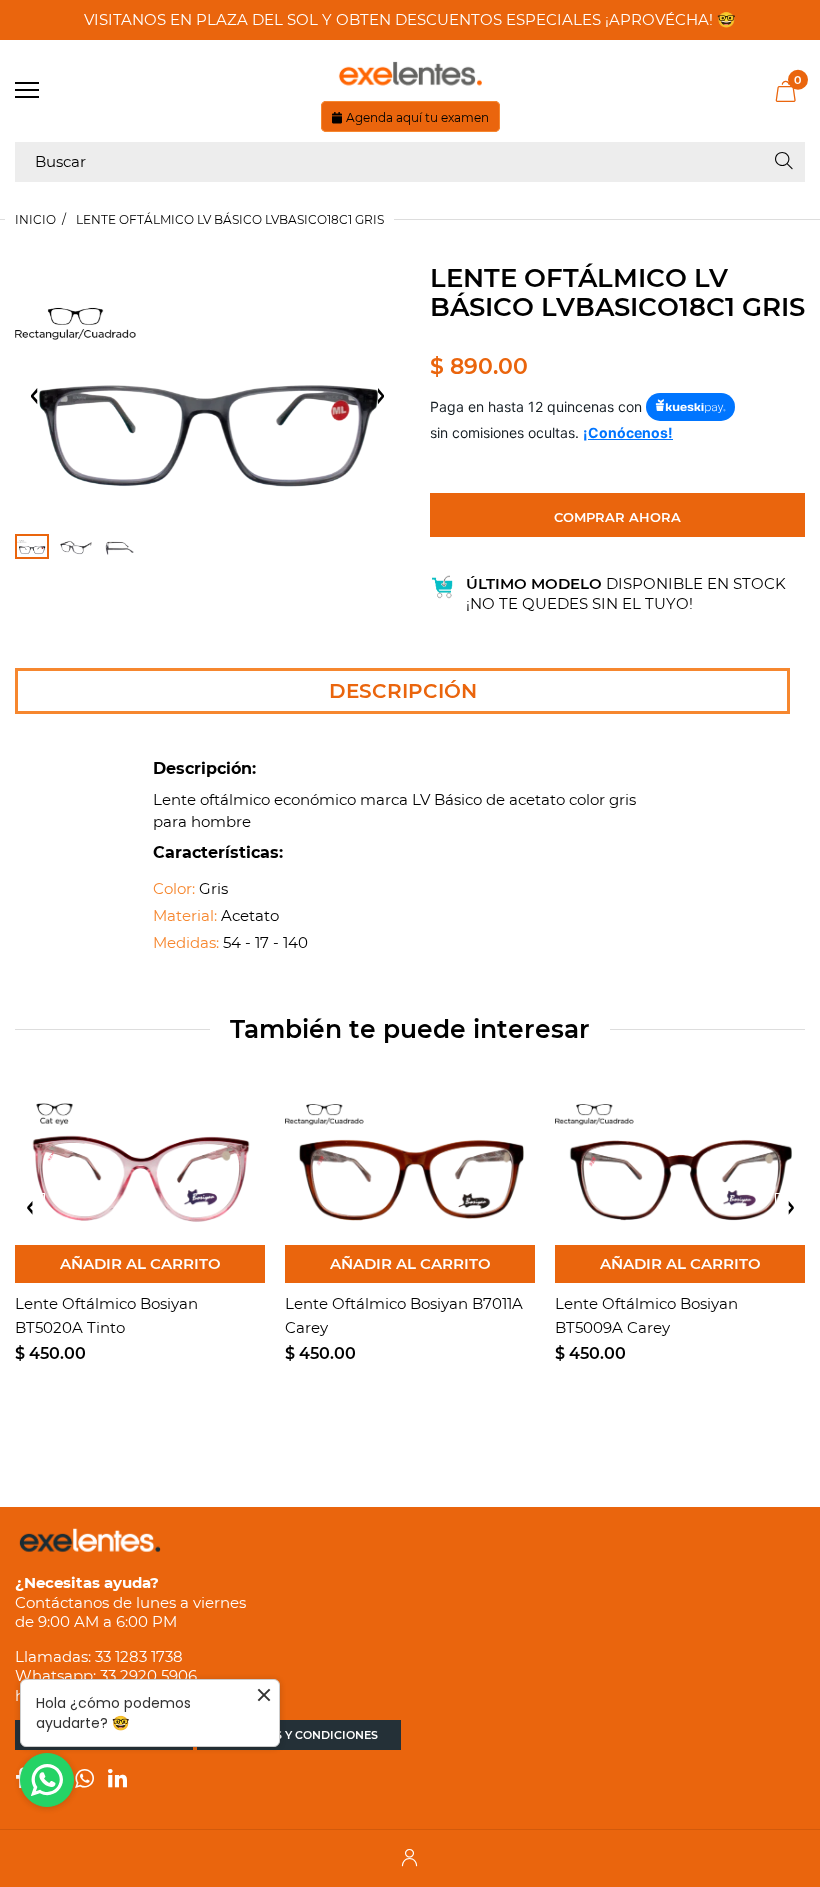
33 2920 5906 (148, 1675)
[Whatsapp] (84, 1780)
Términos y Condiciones (299, 1735)
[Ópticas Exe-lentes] (410, 74)
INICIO (35, 219)
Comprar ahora (617, 517)
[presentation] (30, 1208)
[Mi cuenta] (410, 1858)
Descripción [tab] (403, 691)
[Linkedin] (117, 1780)
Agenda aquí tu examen (417, 117)
